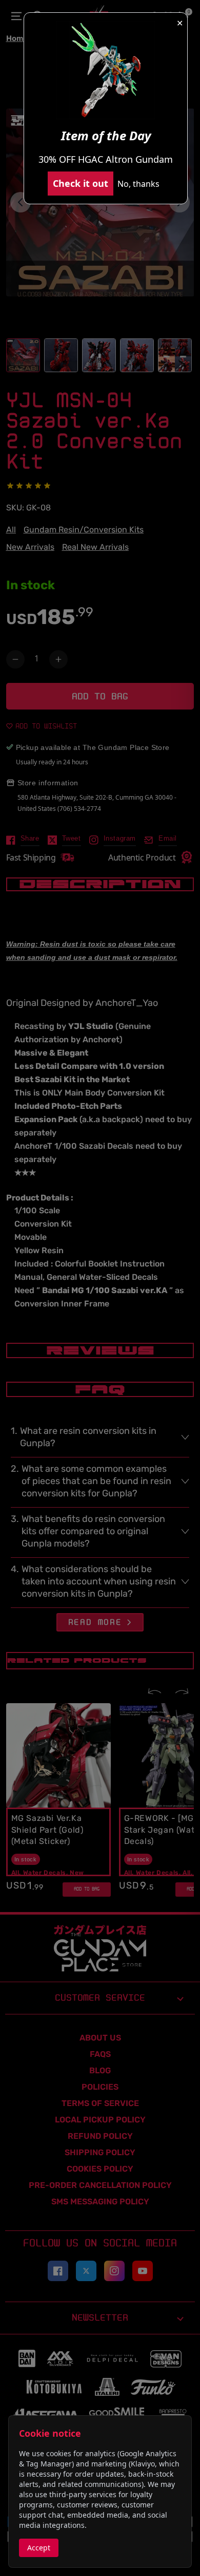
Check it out (81, 183)
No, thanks (138, 184)
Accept (39, 2548)
